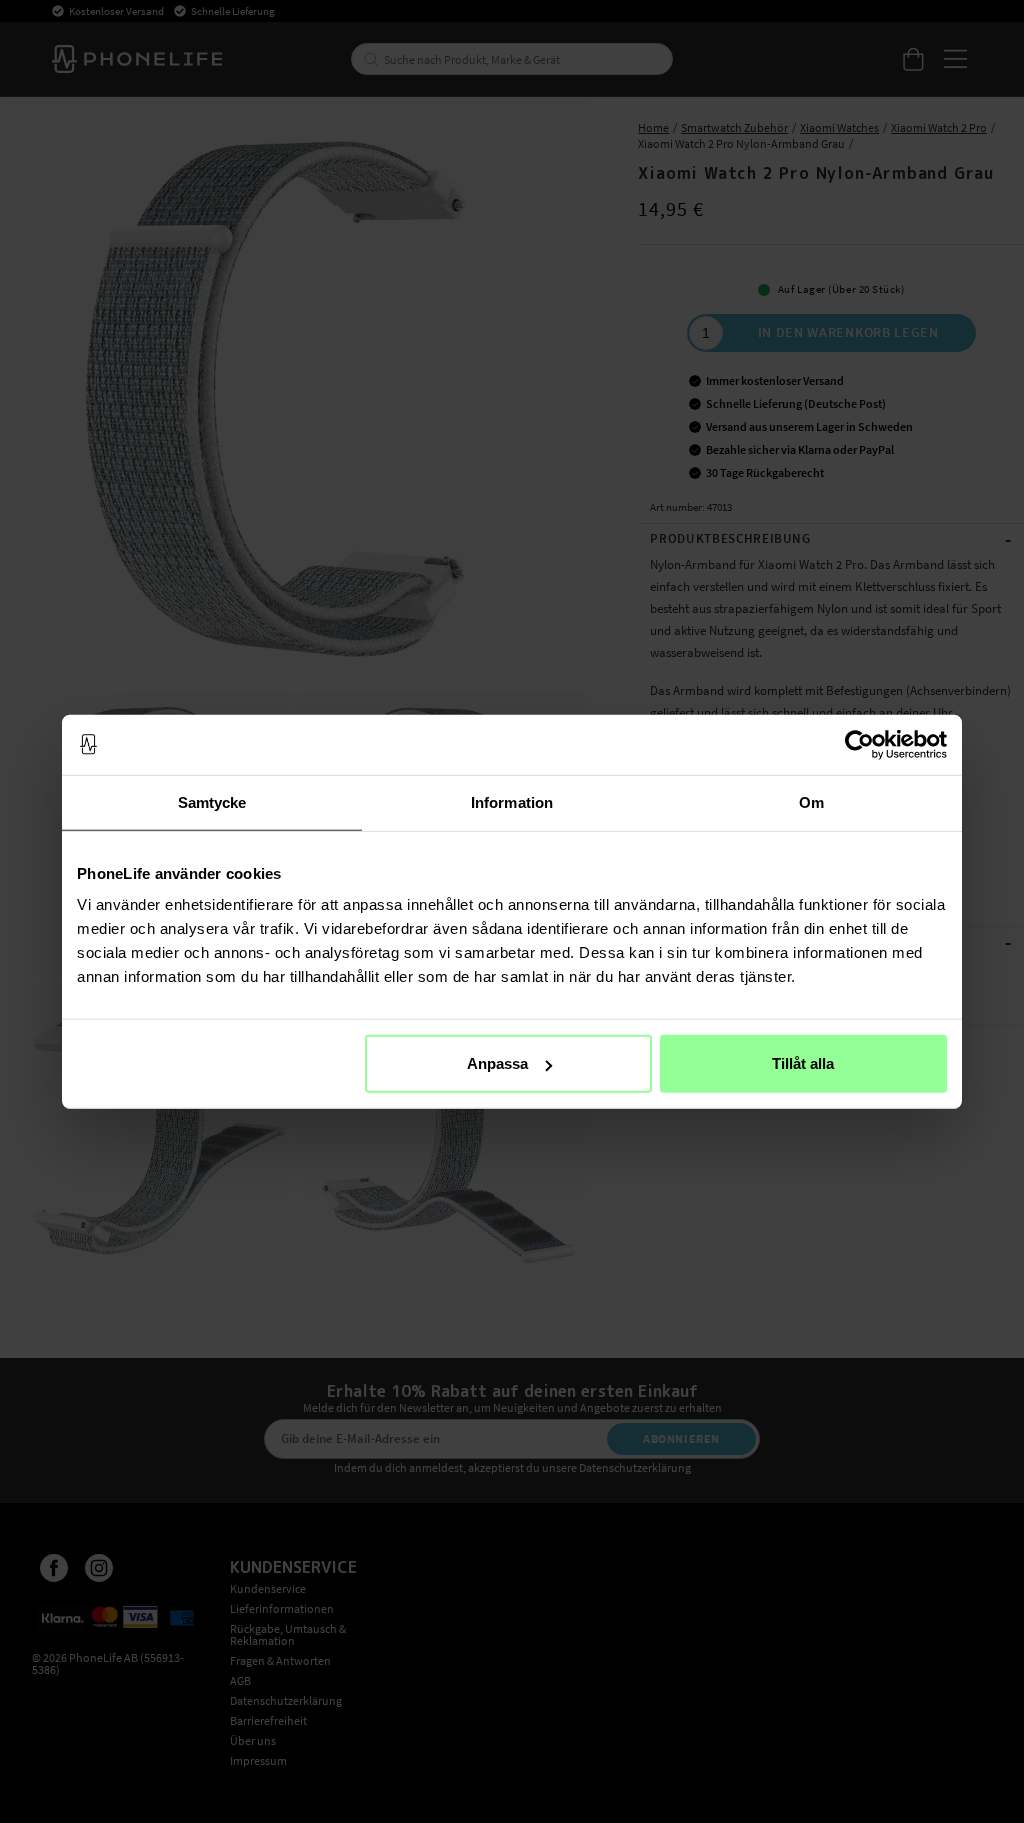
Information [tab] (512, 801)
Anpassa (497, 1063)
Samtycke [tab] (212, 801)
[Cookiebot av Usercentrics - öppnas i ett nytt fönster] (859, 744)
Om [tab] (811, 801)
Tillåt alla (803, 1063)
